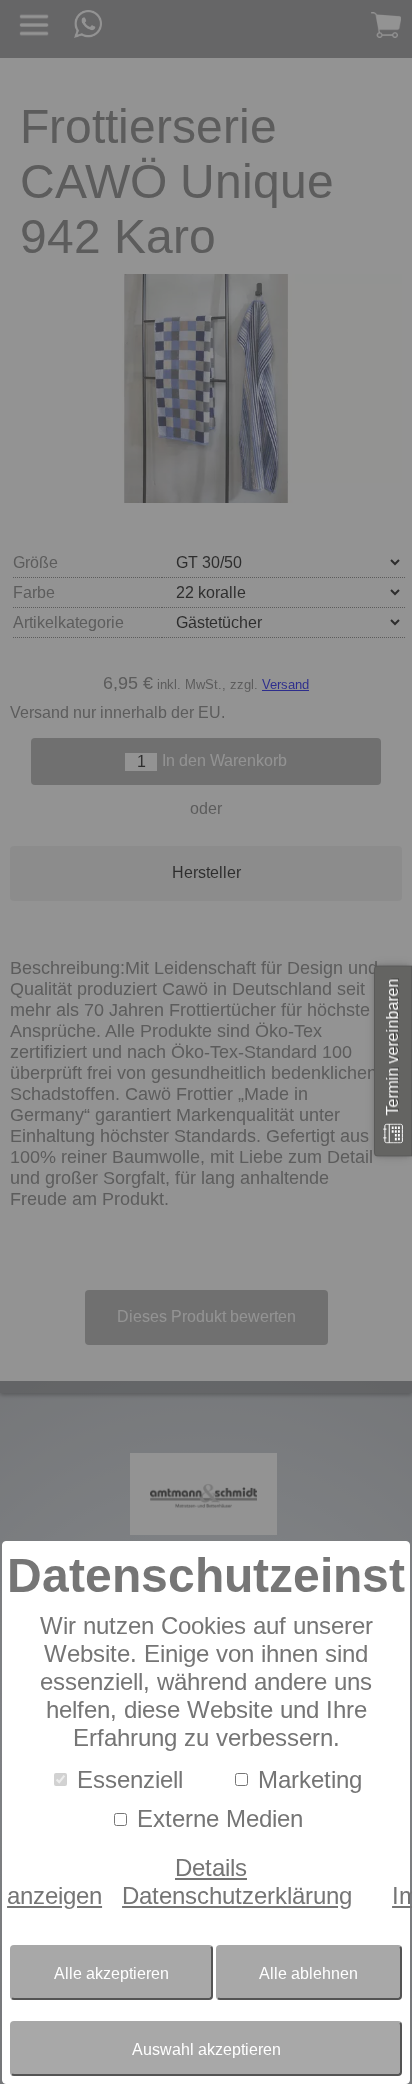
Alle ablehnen (308, 1973)
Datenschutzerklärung (237, 1895)
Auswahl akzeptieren (206, 2049)
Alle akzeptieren (111, 1973)
